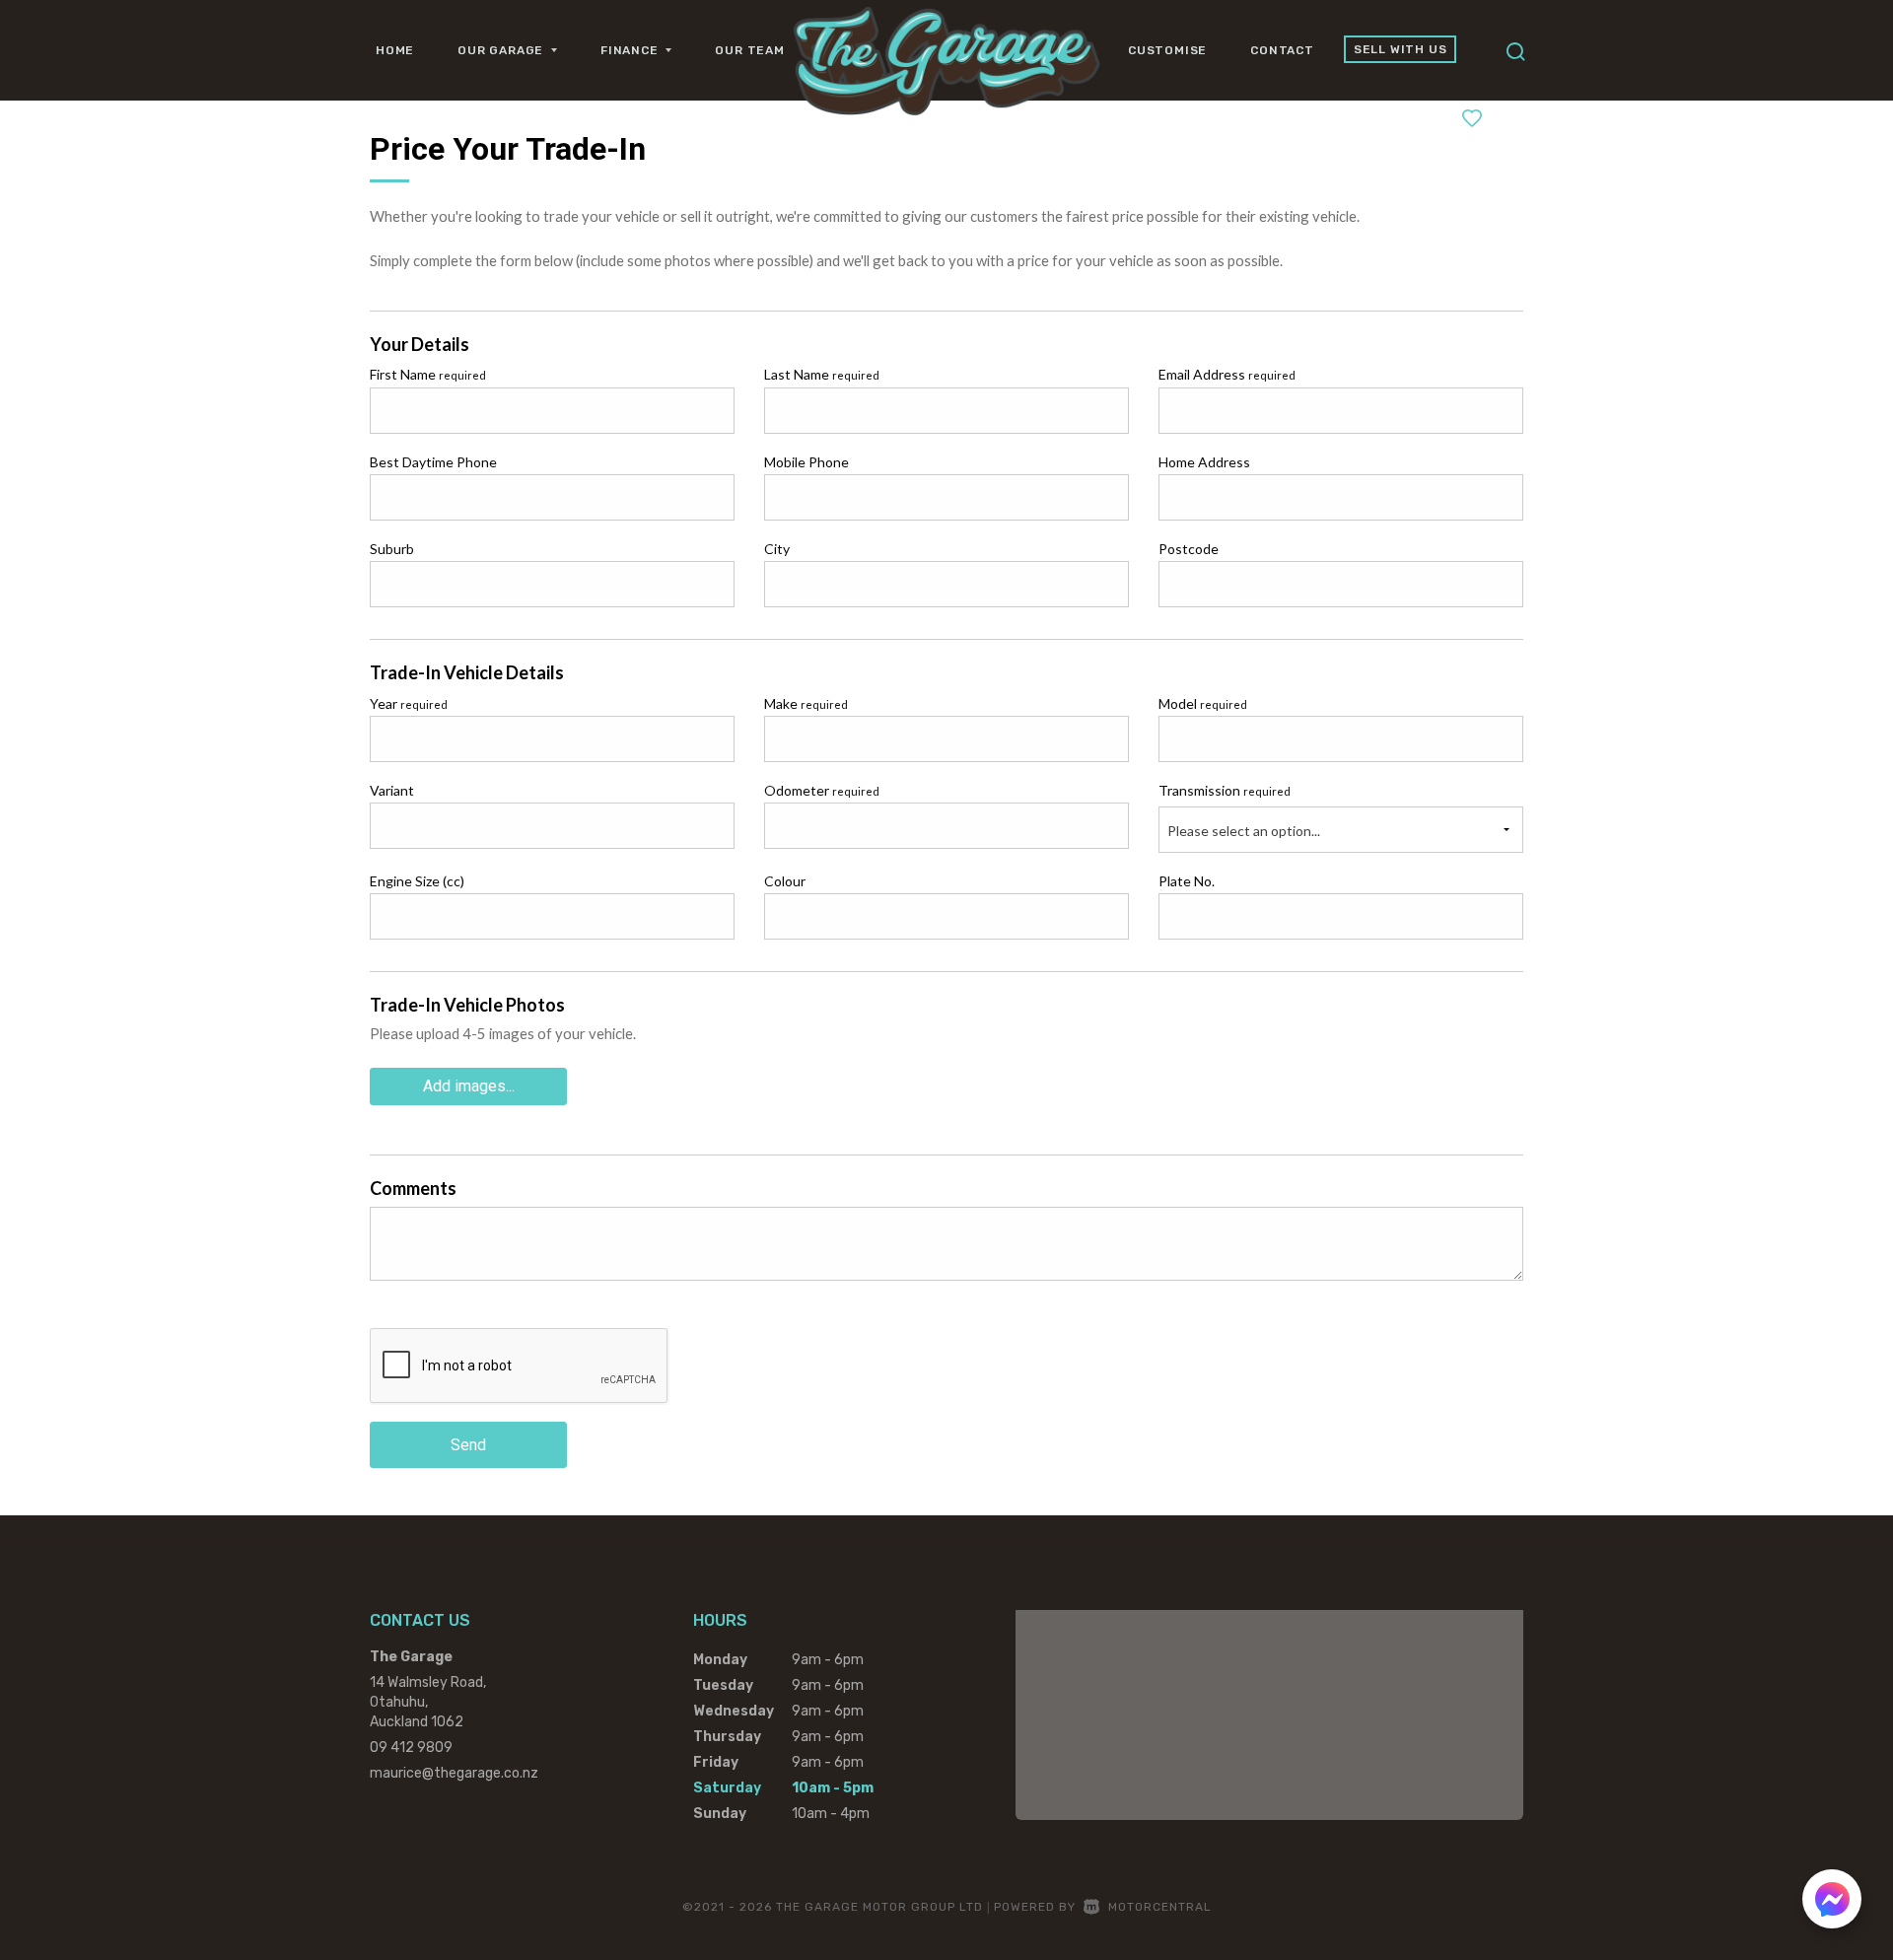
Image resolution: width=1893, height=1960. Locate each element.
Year (409, 703)
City (777, 549)
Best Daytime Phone (433, 462)
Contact (1282, 50)
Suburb (392, 549)
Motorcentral (1160, 1907)
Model (1203, 703)
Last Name (822, 374)
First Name (428, 374)
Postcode (1189, 549)
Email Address (1227, 374)
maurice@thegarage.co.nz (454, 1773)
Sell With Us (1401, 49)
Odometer (822, 790)
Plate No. (1187, 881)
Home (395, 50)
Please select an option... (1244, 831)
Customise (1167, 50)
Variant (392, 790)
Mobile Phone (806, 462)
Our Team (749, 50)
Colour (785, 881)
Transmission (1225, 790)
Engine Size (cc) (417, 881)
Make (806, 703)
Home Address (1204, 462)
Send (468, 1445)
